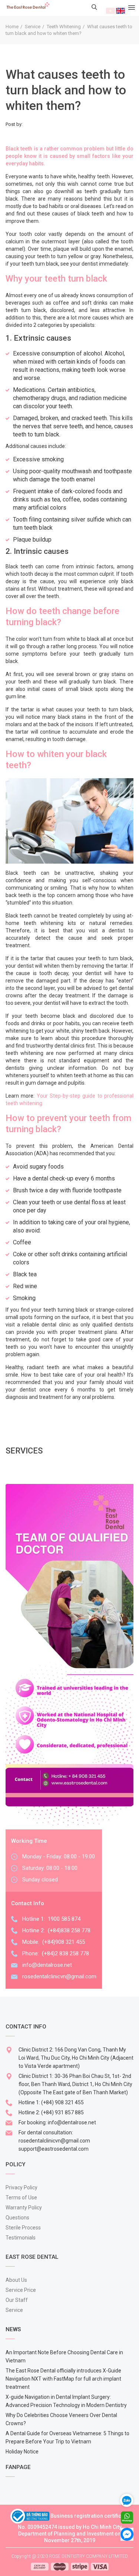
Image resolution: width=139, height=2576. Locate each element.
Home (12, 27)
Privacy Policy (21, 2187)
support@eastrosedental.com (54, 2149)
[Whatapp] (127, 2517)
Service (33, 27)
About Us (16, 2280)
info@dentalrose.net (47, 1965)
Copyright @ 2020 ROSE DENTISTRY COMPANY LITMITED (70, 2556)
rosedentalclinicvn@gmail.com (59, 1976)
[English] (120, 10)
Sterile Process (23, 2228)
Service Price (21, 2290)
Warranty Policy (24, 2208)
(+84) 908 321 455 (62, 2102)
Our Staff (17, 2300)
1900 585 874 (64, 1919)
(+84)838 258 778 (69, 1930)
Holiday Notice (22, 2452)
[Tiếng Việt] (110, 10)
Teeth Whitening (64, 27)
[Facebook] (127, 2534)
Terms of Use (21, 2197)
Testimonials (21, 2238)
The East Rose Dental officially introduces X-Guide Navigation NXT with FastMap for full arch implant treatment (63, 2379)
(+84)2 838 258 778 (65, 1953)
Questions (17, 2218)
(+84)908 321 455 (64, 1942)
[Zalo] (130, 2499)
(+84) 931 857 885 (62, 2112)
